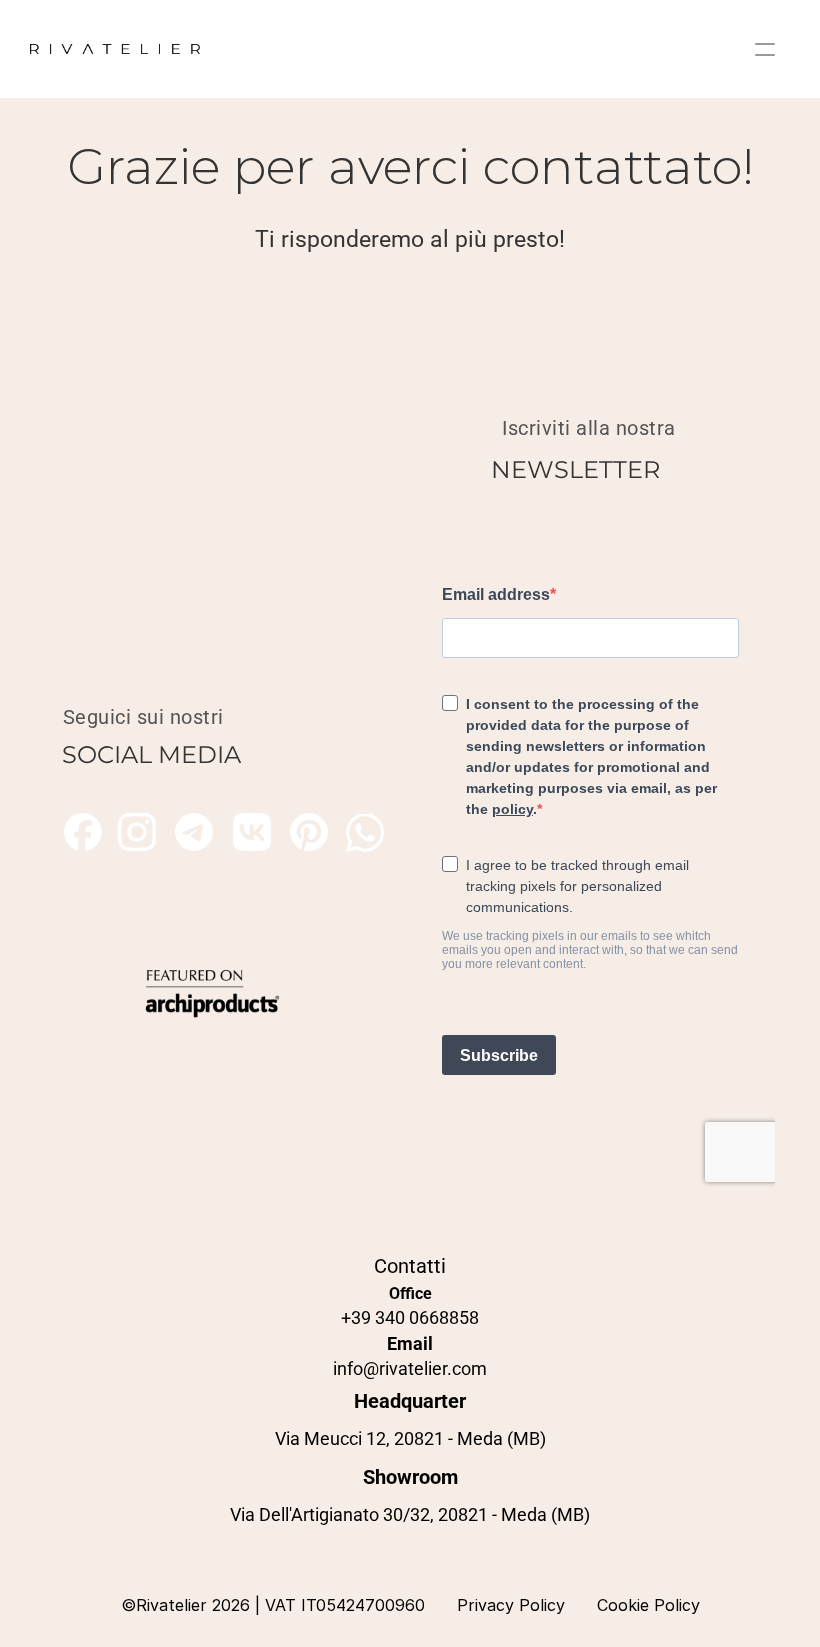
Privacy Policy (511, 1605)
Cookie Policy (648, 1605)
